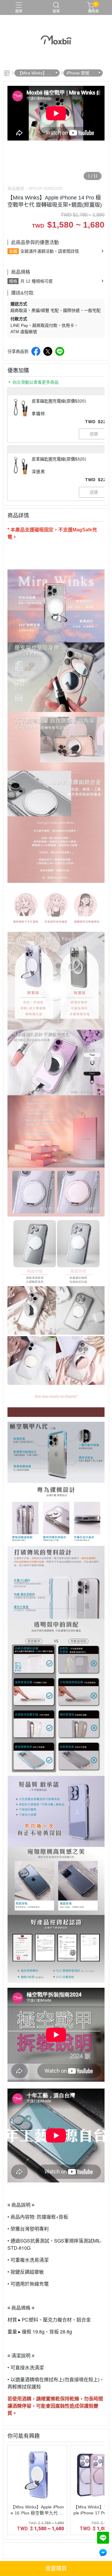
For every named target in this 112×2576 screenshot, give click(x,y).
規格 (13, 281)
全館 (13, 251)
